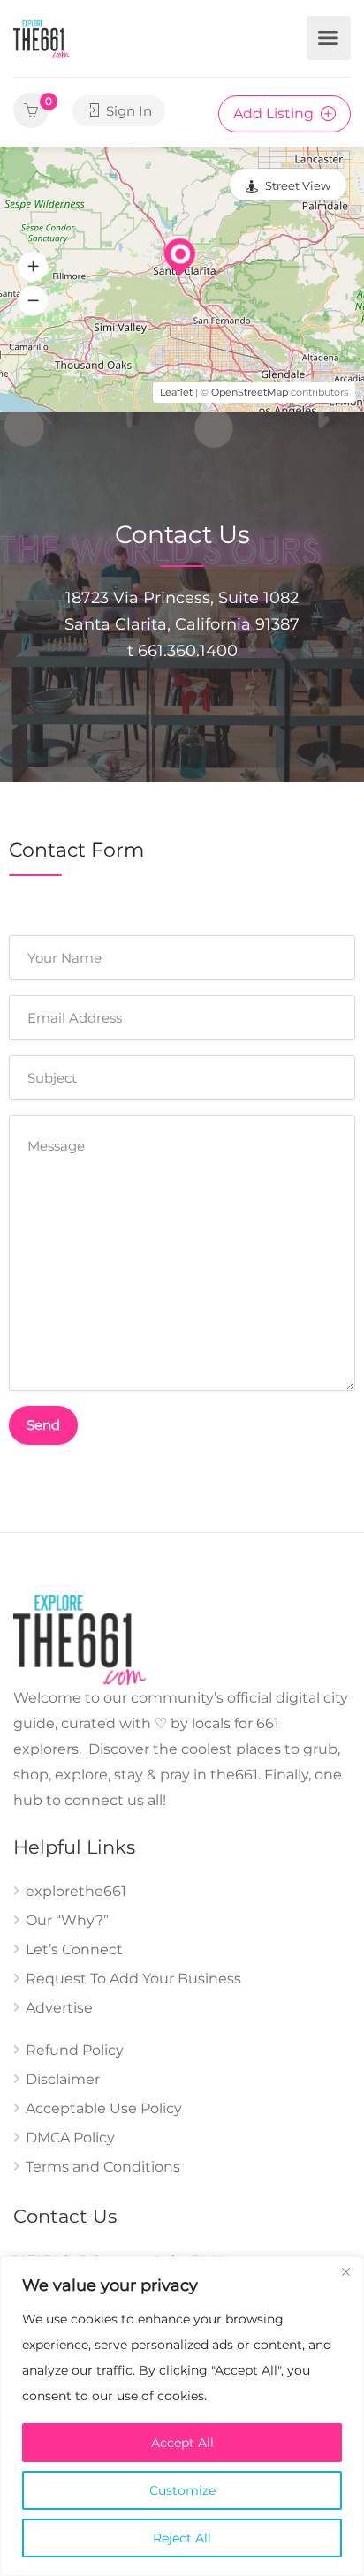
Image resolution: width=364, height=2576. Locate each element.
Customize (182, 2490)
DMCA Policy (70, 2138)
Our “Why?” (67, 1920)
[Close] (345, 2271)
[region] (182, 2416)
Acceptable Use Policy (104, 2108)
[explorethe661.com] (42, 38)
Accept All (182, 2443)
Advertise (59, 2008)
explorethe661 (76, 1891)
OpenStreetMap (250, 392)
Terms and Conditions (103, 2167)
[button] (33, 267)
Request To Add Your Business (133, 1979)
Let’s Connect (74, 1949)
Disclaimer (63, 2079)
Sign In (127, 111)
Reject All (182, 2538)
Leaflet (176, 392)
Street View (298, 185)
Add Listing (275, 113)
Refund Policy (75, 2050)
